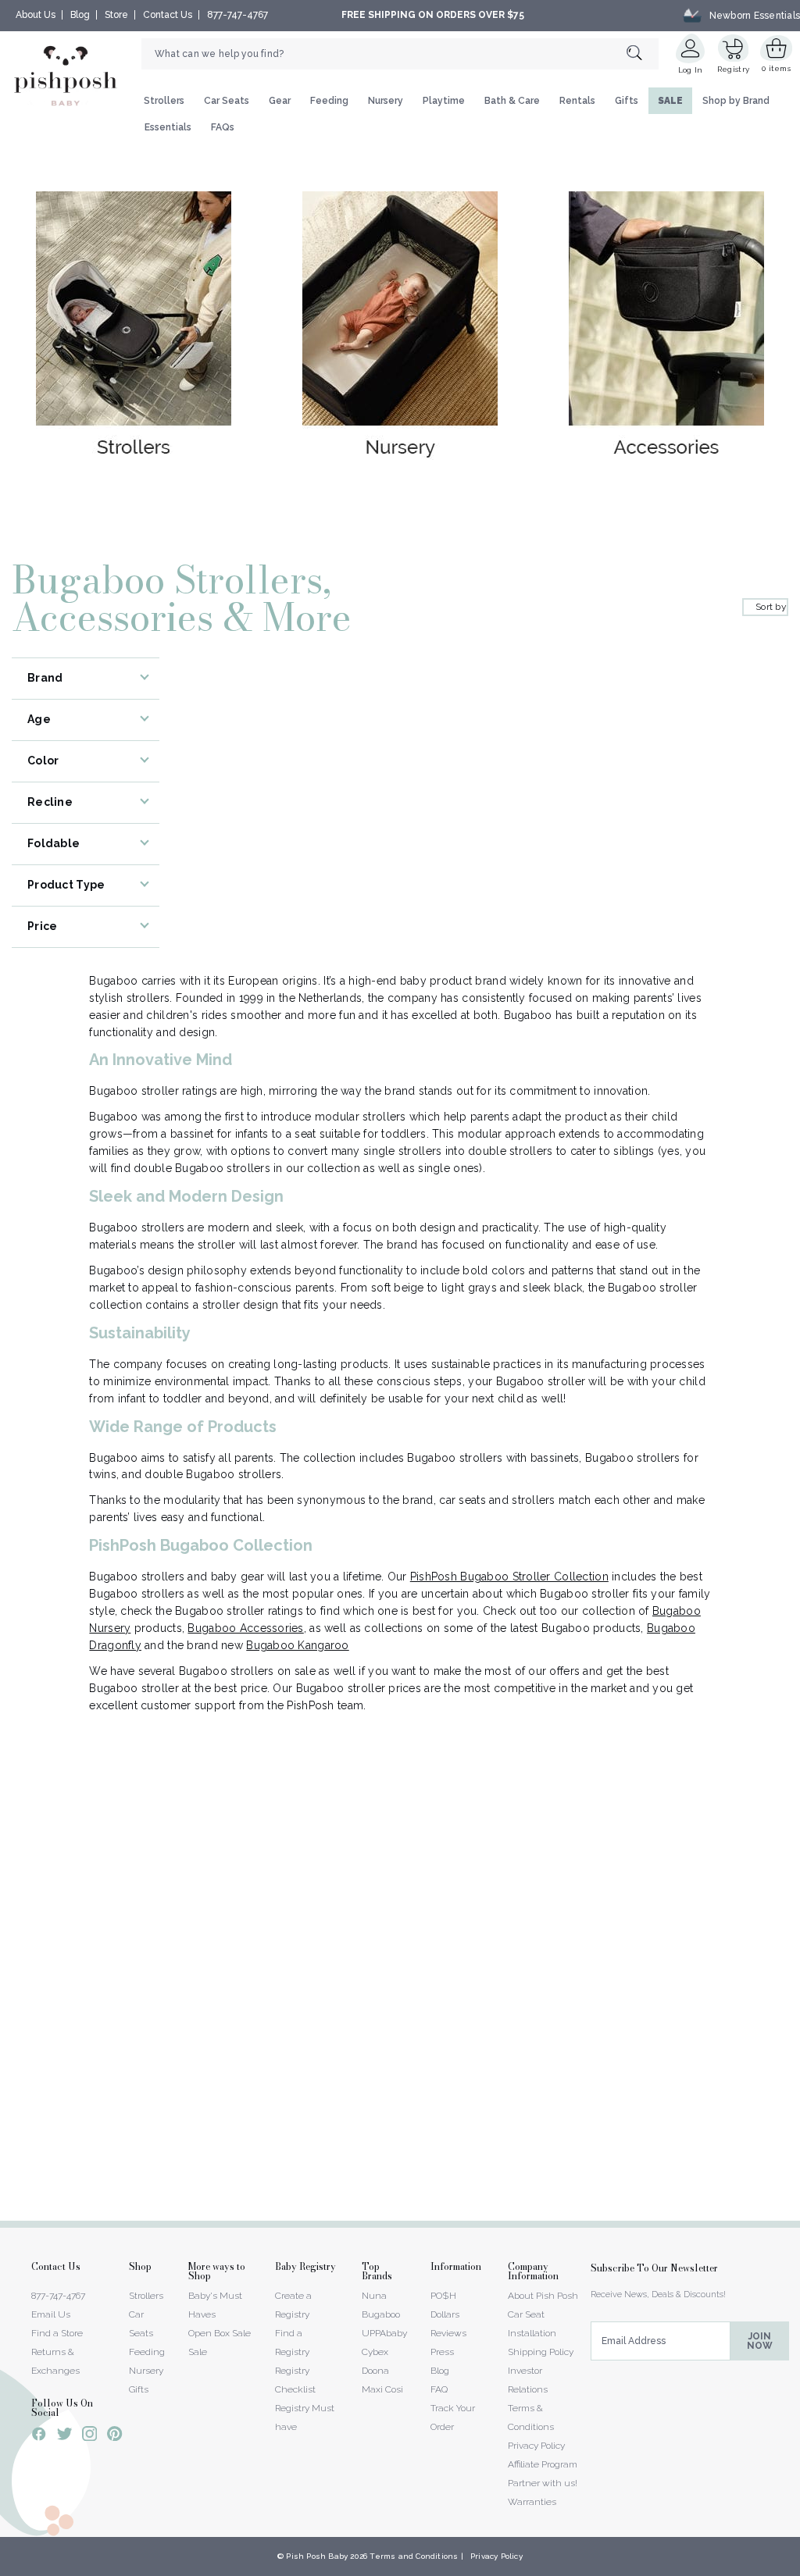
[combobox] (400, 54)
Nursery (386, 101)
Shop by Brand (736, 101)
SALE (670, 101)
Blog (80, 15)
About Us (36, 15)
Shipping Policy (541, 2352)
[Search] (643, 53)
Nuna (374, 2296)
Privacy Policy (536, 2446)
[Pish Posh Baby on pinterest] (114, 2436)
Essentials (168, 127)
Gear (280, 101)
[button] (799, 2567)
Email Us (51, 2314)
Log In (691, 70)
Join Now (760, 2341)
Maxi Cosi (382, 2389)
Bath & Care (512, 101)
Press (442, 2352)
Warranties (532, 2502)
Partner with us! (543, 2483)
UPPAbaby (384, 2333)
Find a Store (57, 2333)
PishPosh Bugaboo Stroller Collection (509, 1577)
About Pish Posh (543, 2296)
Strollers (164, 101)
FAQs (223, 127)
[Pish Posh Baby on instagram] (89, 2436)
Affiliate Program (543, 2464)
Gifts (627, 101)
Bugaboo (381, 2314)
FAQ (439, 2389)
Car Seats (227, 101)
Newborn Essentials (755, 15)
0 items (776, 68)
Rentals (577, 101)
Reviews (448, 2333)
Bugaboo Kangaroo (297, 1645)
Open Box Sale (220, 2333)
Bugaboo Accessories (245, 1628)
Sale (198, 2352)
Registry (733, 69)
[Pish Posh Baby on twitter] (64, 2437)
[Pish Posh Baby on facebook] (39, 2436)
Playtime (444, 101)
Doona (375, 2371)
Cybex (375, 2352)
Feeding (329, 101)
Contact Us (168, 15)
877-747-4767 (237, 15)
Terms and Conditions (414, 2556)
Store (116, 15)
